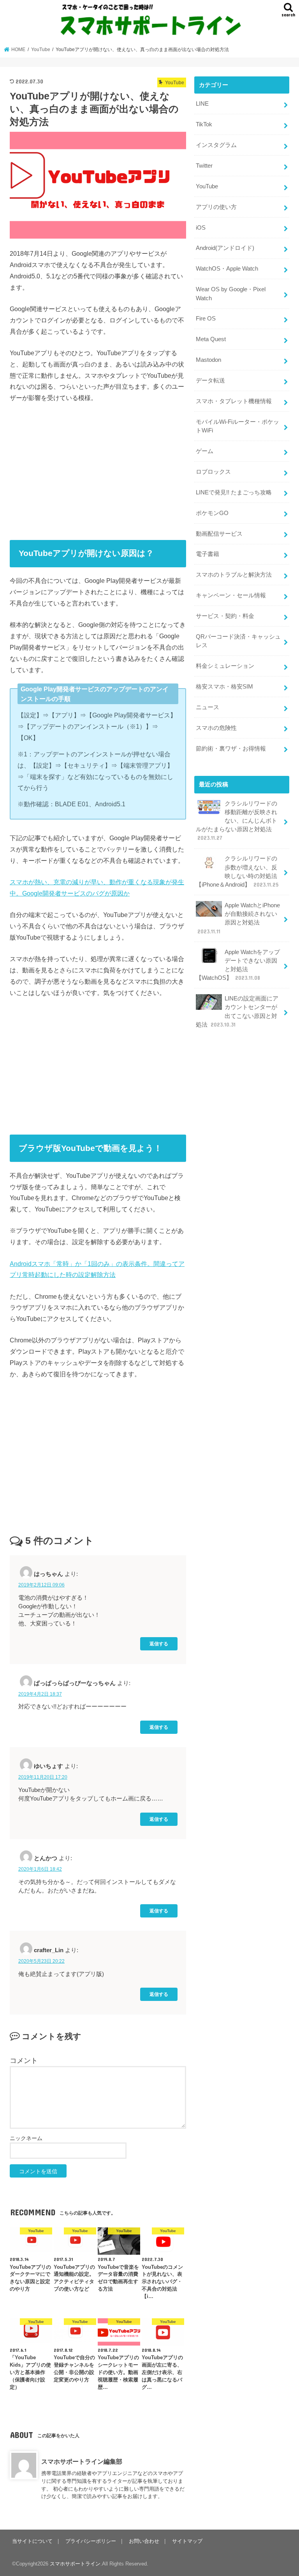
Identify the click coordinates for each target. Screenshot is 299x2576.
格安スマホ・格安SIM (224, 687)
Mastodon (208, 360)
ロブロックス (213, 472)
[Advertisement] (98, 469)
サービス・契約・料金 (225, 616)
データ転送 (210, 381)
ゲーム (205, 451)
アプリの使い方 (216, 207)
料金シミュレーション (225, 666)
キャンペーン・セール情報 (231, 595)
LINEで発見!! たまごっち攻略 (234, 492)
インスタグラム (216, 145)
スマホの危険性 (216, 728)
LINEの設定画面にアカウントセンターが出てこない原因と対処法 (237, 1012)
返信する (159, 1644)
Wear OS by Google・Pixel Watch (231, 294)
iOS (201, 228)
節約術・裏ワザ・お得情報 (231, 749)
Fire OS (206, 319)
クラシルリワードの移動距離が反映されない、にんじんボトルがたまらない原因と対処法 (237, 821)
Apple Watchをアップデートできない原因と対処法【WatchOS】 (238, 965)
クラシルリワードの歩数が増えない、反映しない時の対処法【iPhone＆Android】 (237, 872)
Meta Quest (211, 339)
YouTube (207, 186)
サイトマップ (187, 2541)
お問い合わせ (144, 2541)
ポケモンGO (212, 513)
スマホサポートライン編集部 (82, 2461)
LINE (202, 104)
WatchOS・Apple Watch (227, 269)
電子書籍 (208, 554)
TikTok (204, 124)
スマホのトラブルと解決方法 (234, 575)
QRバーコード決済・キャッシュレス (238, 641)
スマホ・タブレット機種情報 (234, 401)
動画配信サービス (219, 534)
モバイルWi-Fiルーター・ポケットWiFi (237, 426)
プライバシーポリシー (91, 2541)
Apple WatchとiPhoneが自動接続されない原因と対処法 (239, 918)
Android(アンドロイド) (225, 248)
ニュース (208, 707)
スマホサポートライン (75, 2564)
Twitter (204, 166)
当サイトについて (32, 2541)
